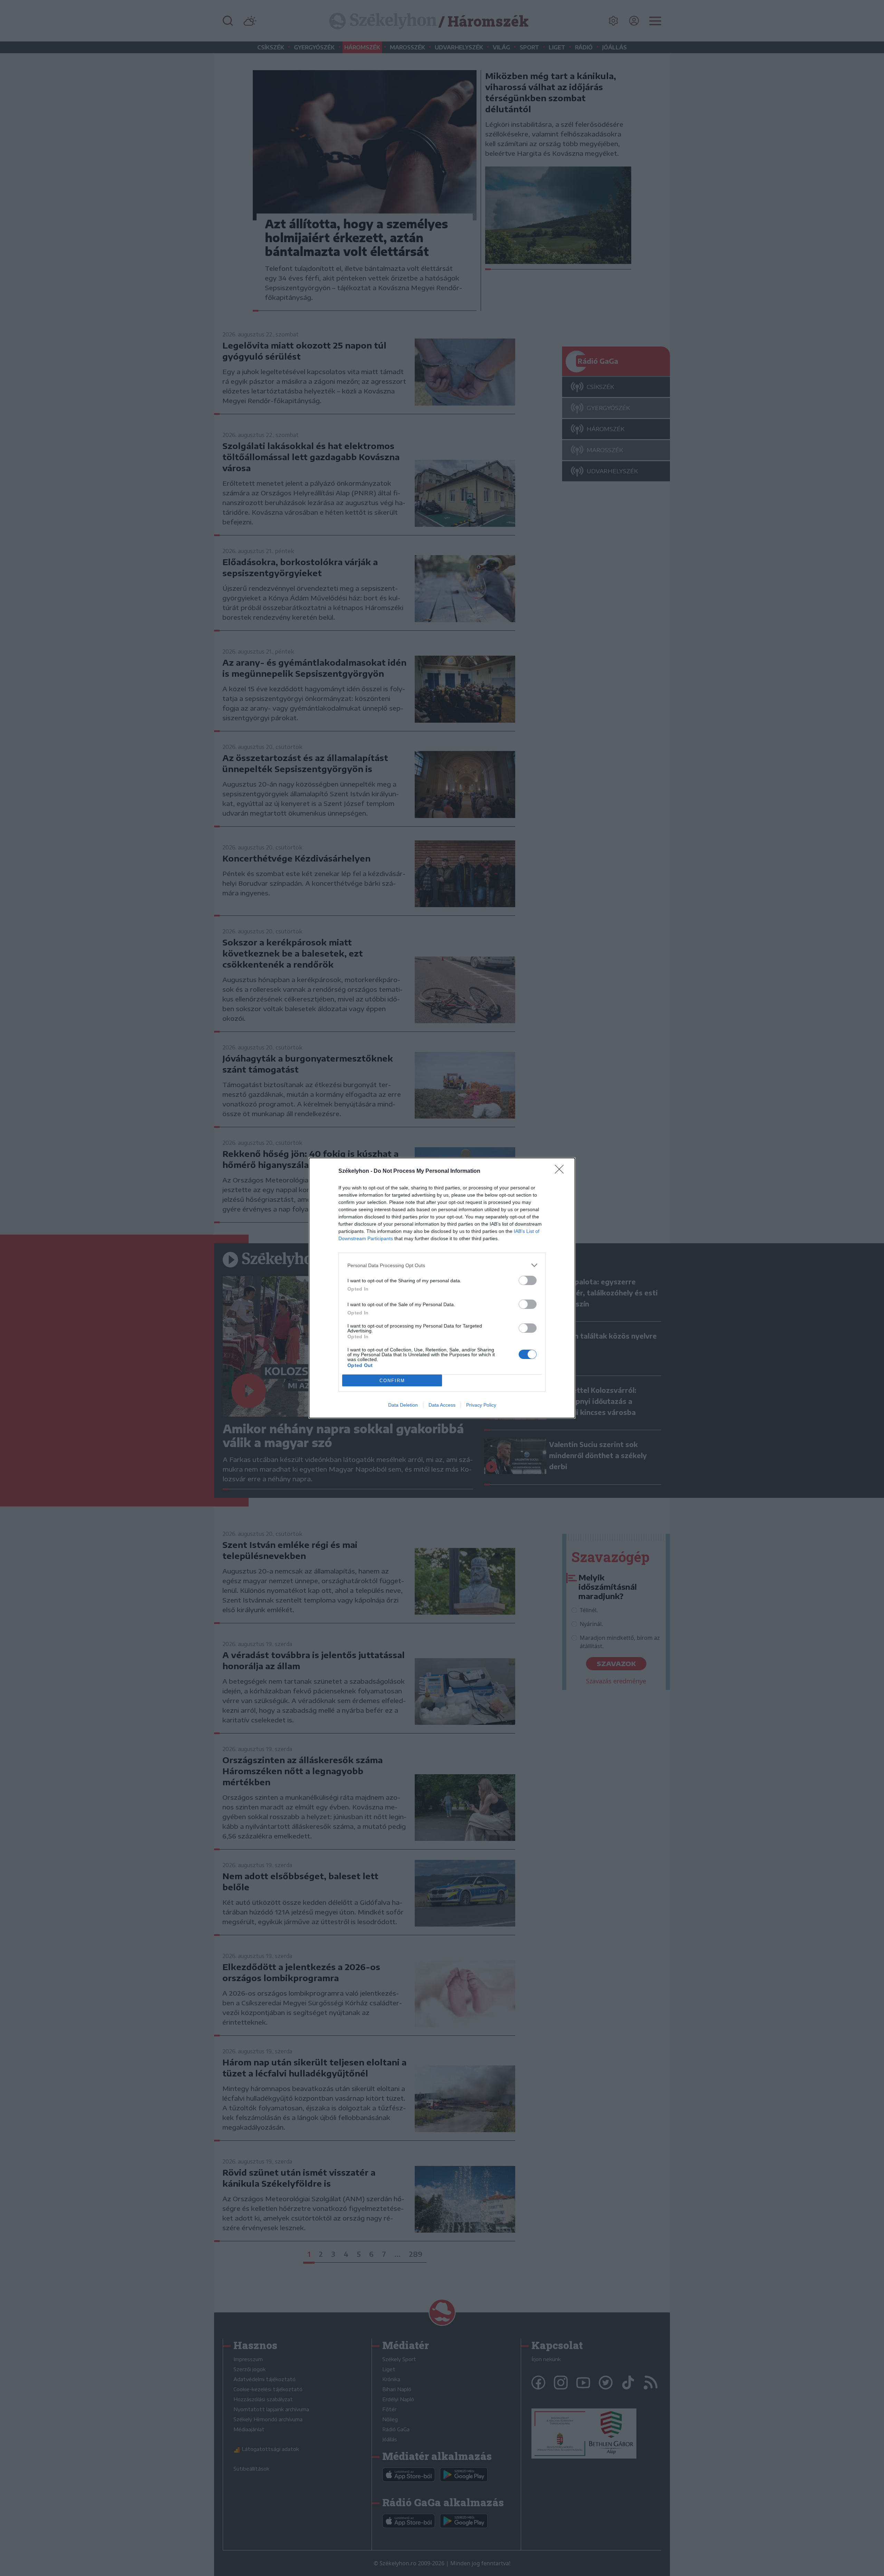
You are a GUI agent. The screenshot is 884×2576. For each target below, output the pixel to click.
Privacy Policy (481, 1405)
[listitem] (442, 1265)
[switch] (528, 1280)
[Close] (561, 1171)
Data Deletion (403, 1405)
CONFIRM (392, 1381)
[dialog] (442, 1288)
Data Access (442, 1405)
